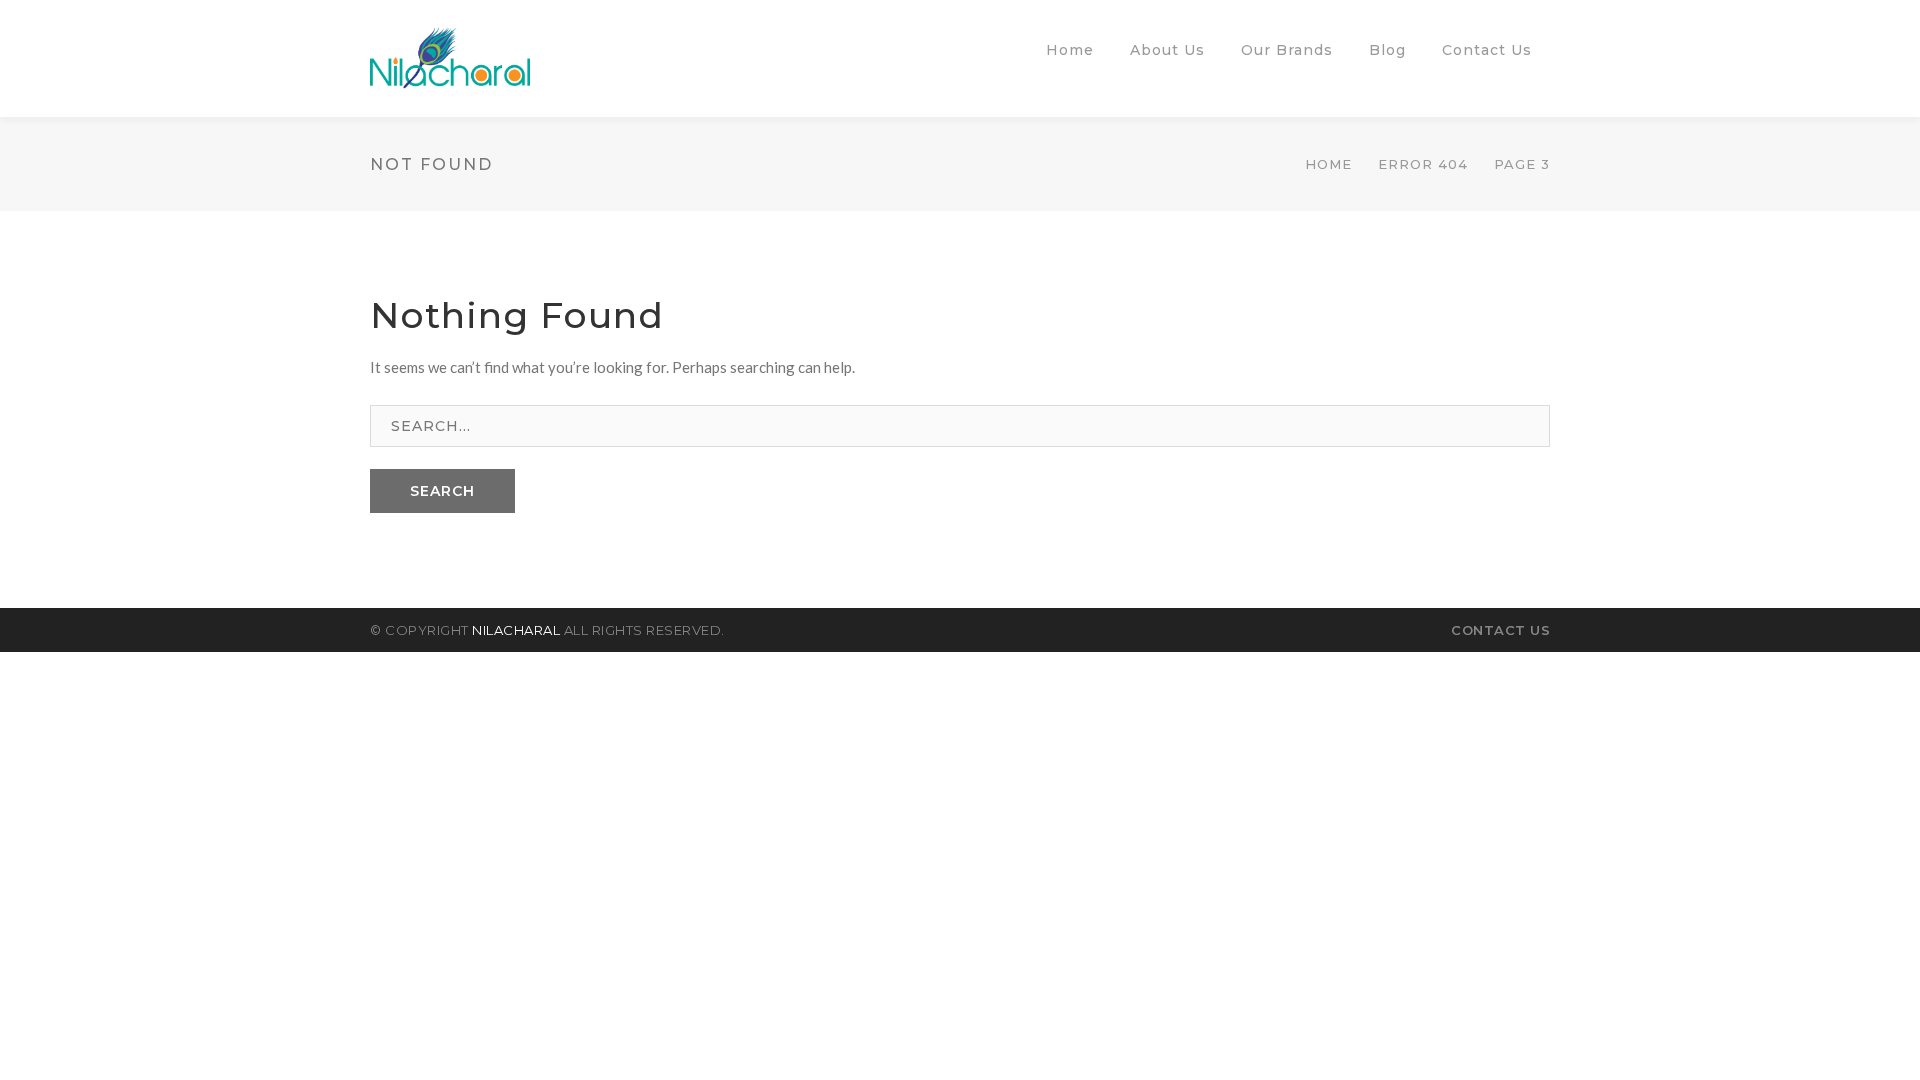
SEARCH (442, 491)
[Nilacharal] (450, 56)
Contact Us (1500, 630)
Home (1328, 164)
